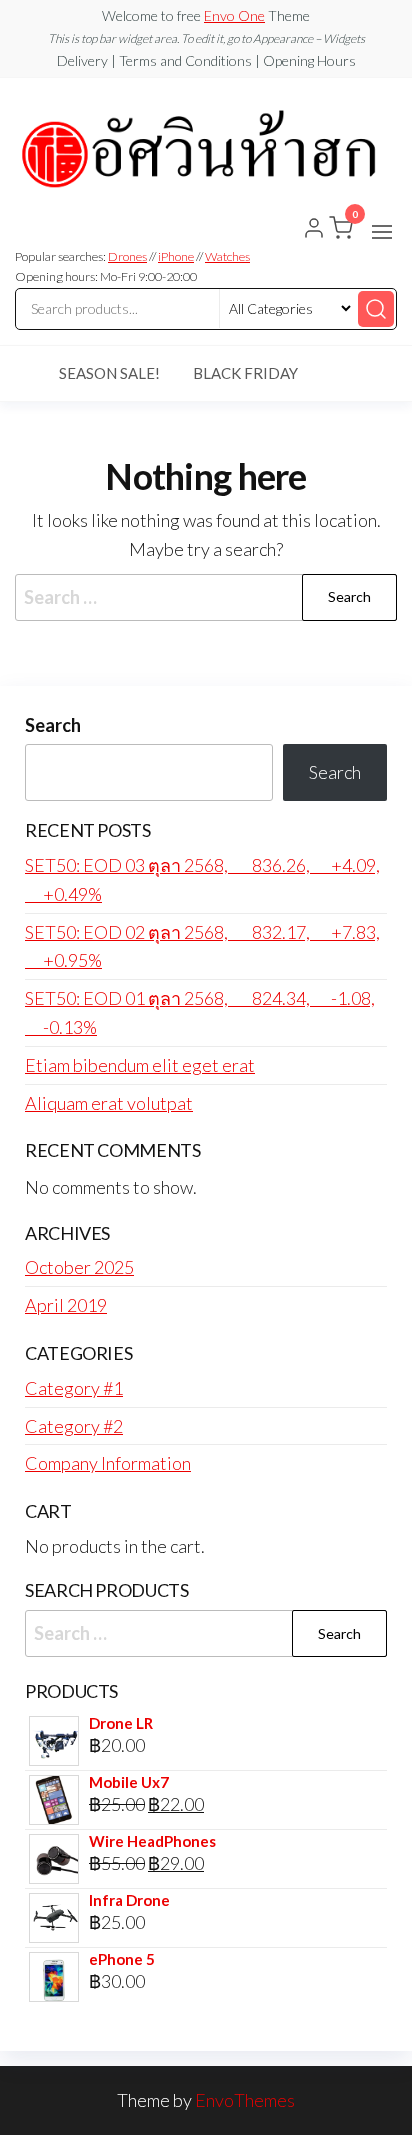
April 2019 (66, 1305)
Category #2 (74, 1426)
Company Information (108, 1463)
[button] (382, 232)
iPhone (176, 256)
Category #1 (74, 1388)
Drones (127, 256)
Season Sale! (109, 373)
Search (53, 725)
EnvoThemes (245, 2100)
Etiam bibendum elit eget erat (140, 1065)
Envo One (234, 15)
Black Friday (245, 373)
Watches (227, 256)
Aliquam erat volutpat (109, 1103)
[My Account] (314, 230)
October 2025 (79, 1267)
